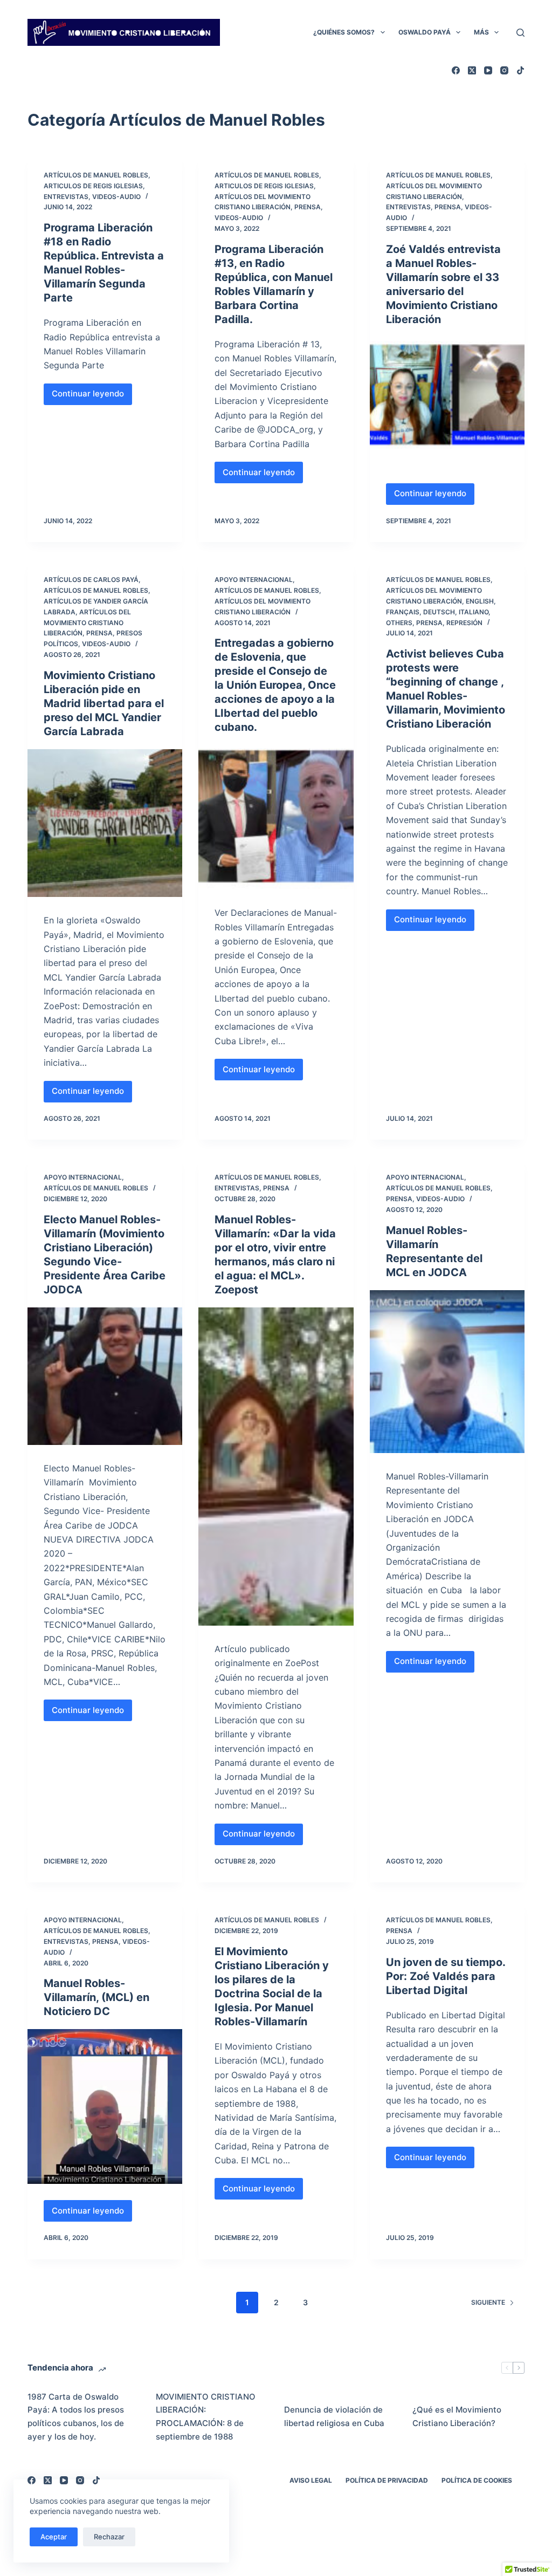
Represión (464, 623)
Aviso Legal (311, 2480)
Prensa (308, 207)
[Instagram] (504, 70)
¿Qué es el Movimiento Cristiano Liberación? (457, 2416)
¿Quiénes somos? (344, 32)
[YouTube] (488, 70)
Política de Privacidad (387, 2480)
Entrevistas (66, 197)
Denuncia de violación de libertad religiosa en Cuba (334, 2416)
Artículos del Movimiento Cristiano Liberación (87, 623)
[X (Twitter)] (472, 70)
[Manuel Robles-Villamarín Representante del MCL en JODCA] (447, 1372)
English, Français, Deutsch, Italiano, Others (441, 612)
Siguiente (488, 2302)
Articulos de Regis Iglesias (93, 186)
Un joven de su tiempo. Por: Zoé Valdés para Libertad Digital (446, 1976)
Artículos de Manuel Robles (96, 175)
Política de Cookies (477, 2480)
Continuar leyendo (90, 396)
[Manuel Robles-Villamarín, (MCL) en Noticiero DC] (105, 2106)
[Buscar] (520, 33)
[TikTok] (520, 70)
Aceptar (54, 2537)
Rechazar (109, 2537)
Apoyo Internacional (254, 580)
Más (481, 32)
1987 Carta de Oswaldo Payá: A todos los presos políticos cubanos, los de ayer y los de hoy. (76, 2417)
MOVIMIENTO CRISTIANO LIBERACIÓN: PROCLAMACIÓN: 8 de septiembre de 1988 (206, 2417)
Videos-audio (116, 197)
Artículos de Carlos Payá (91, 580)
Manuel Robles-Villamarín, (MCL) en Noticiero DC (96, 1997)
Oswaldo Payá (425, 32)
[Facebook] (456, 70)
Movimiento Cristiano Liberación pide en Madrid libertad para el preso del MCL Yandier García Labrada (104, 703)
